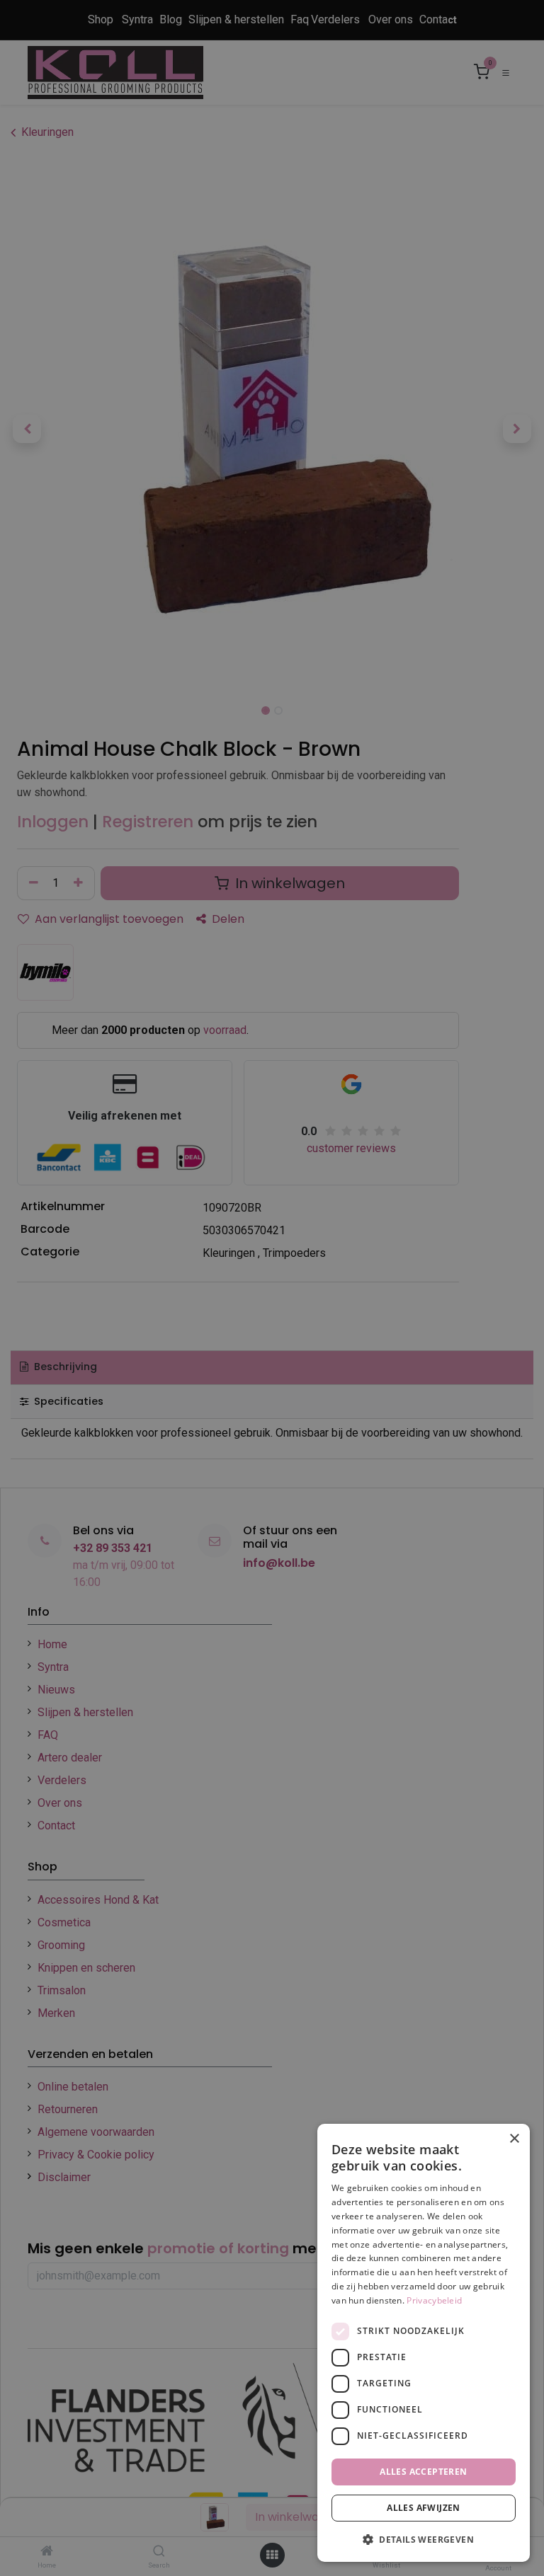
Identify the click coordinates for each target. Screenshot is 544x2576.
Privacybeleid (434, 2300)
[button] (424, 2539)
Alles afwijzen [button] (424, 2508)
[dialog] (424, 2343)
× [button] (514, 2139)
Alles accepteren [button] (423, 2472)
